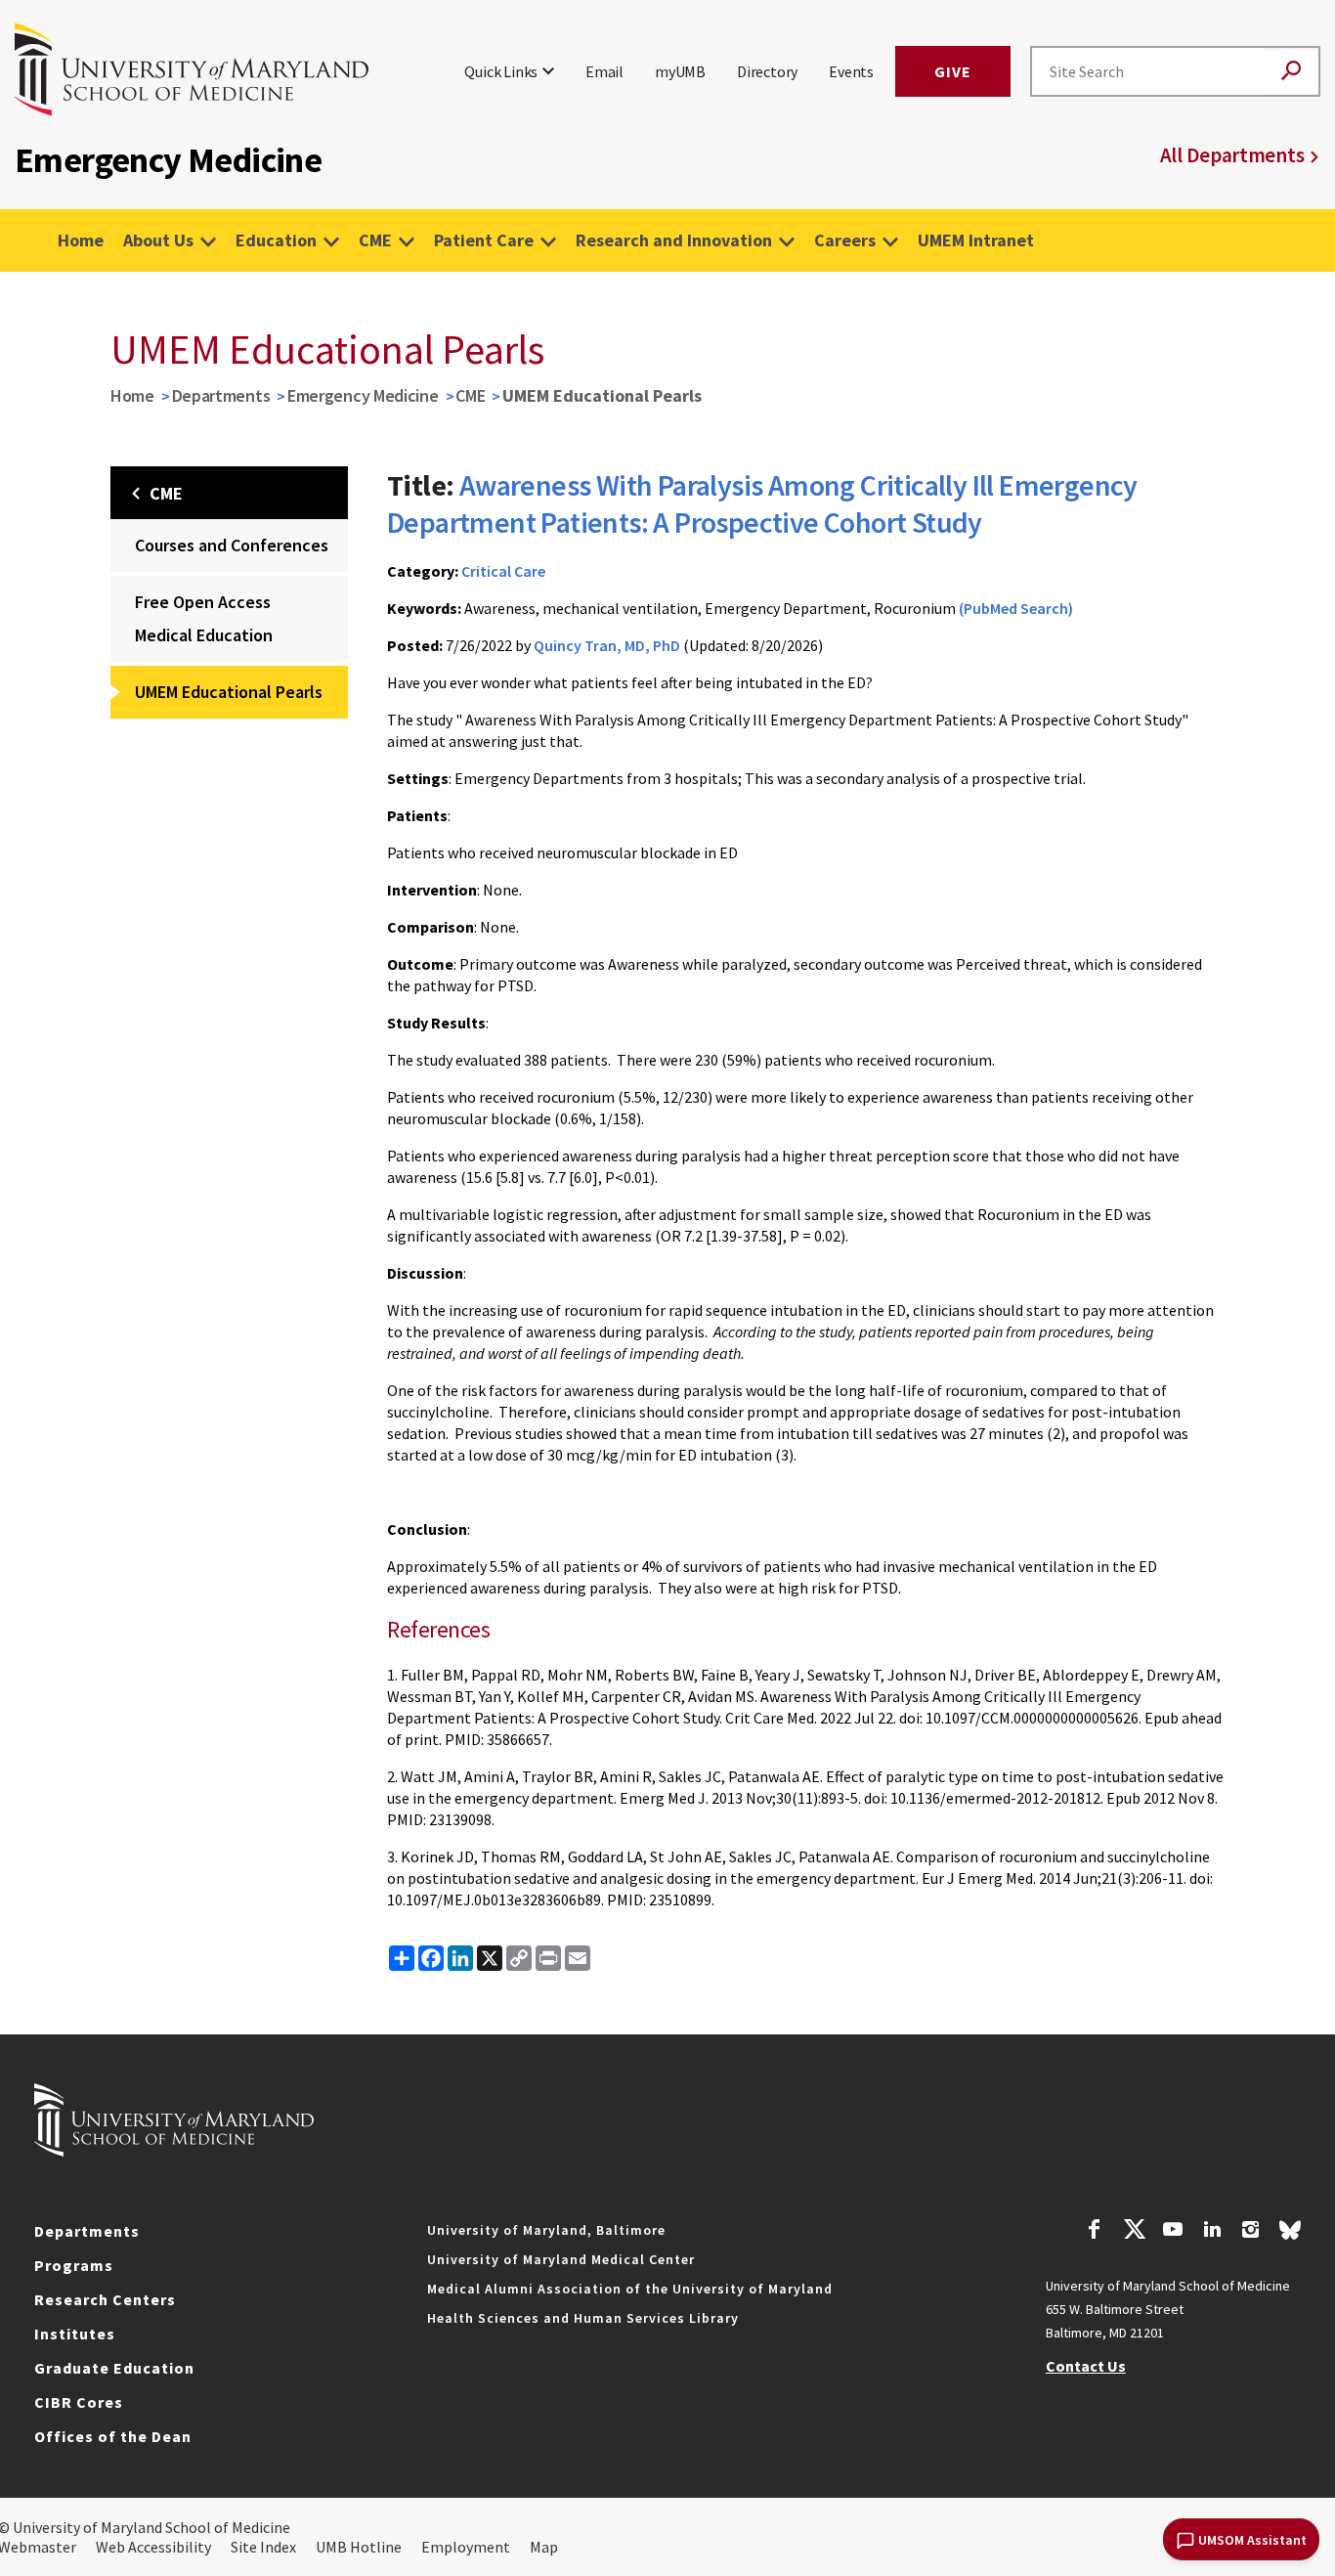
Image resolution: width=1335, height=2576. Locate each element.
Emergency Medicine (363, 395)
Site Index (263, 2547)
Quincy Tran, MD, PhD (607, 645)
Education (276, 240)
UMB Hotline (359, 2547)
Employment (466, 2547)
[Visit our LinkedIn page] (1212, 2232)
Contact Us (1086, 2366)
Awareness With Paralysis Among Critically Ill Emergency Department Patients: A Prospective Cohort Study (762, 503)
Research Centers (105, 2299)
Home (81, 240)
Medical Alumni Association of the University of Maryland (630, 2289)
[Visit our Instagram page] (1250, 2232)
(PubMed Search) (1016, 608)
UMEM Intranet (976, 240)
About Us (158, 240)
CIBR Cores (79, 2402)
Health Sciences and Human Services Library (583, 2318)
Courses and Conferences (232, 545)
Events (851, 71)
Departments (221, 395)
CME (375, 240)
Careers (845, 240)
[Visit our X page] (1134, 2232)
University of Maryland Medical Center (561, 2259)
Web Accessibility (153, 2547)
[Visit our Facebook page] (1095, 2232)
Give (953, 71)
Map (544, 2547)
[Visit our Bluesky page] (1290, 2235)
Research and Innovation (674, 240)
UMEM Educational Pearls (229, 692)
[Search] (1291, 72)
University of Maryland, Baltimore (546, 2230)
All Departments (1232, 155)
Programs (74, 2265)
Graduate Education (114, 2368)
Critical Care (503, 571)
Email (604, 71)
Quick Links (501, 71)
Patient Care (484, 240)
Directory (767, 71)
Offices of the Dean (113, 2436)
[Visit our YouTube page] (1173, 2232)
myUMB (680, 71)
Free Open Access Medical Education (204, 618)
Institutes (75, 2334)
